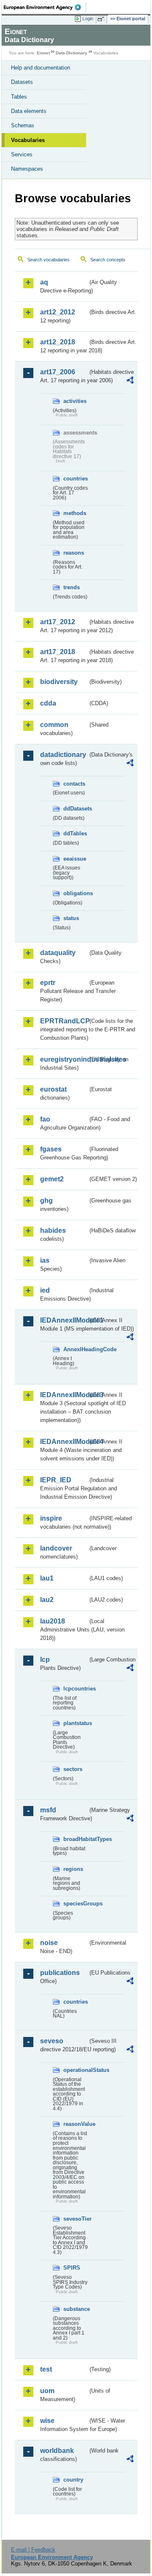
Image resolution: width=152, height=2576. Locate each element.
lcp (45, 1660)
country (73, 2480)
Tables (19, 97)
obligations (76, 893)
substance (76, 2309)
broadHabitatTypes (76, 1839)
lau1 (47, 1578)
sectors (73, 1769)
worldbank (57, 2451)
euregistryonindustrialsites (64, 1059)
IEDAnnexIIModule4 (64, 1442)
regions (73, 1869)
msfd (48, 1810)
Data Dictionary (72, 53)
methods (75, 513)
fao (45, 1119)
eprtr (48, 983)
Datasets (22, 82)
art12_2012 (58, 312)
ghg (46, 1201)
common (54, 725)
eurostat (53, 1089)
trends (72, 587)
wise (47, 2421)
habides (53, 1230)
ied (45, 1290)
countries (76, 479)
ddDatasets (76, 809)
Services (22, 154)
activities (75, 401)
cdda (48, 703)
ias (45, 1260)
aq (44, 282)
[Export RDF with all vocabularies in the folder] (130, 381)
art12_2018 (58, 342)
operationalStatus (76, 2070)
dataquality (58, 953)
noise (49, 1943)
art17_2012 (58, 622)
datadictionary (63, 755)
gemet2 (52, 1179)
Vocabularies (28, 140)
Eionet (43, 53)
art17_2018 (58, 652)
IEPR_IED (56, 1480)
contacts (74, 784)
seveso (52, 2041)
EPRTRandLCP (64, 1021)
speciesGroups (76, 1904)
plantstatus (76, 1723)
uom (47, 2391)
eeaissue (75, 859)
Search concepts (108, 260)
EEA (45, 7)
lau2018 (53, 1621)
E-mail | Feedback (33, 2550)
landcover (56, 1548)
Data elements (29, 111)
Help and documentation (41, 68)
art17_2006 (58, 372)
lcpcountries (76, 1689)
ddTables (75, 833)
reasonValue (76, 2124)
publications (60, 1973)
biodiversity (59, 682)
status (71, 918)
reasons (74, 553)
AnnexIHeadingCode (76, 1349)
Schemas (23, 125)
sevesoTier (76, 2219)
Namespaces (27, 169)
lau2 (47, 1600)
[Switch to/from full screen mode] (102, 19)
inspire (51, 1518)
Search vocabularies (49, 260)
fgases (51, 1149)
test (46, 2369)
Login (88, 19)
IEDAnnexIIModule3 (64, 1395)
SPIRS (72, 2268)
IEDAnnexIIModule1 (64, 1320)
